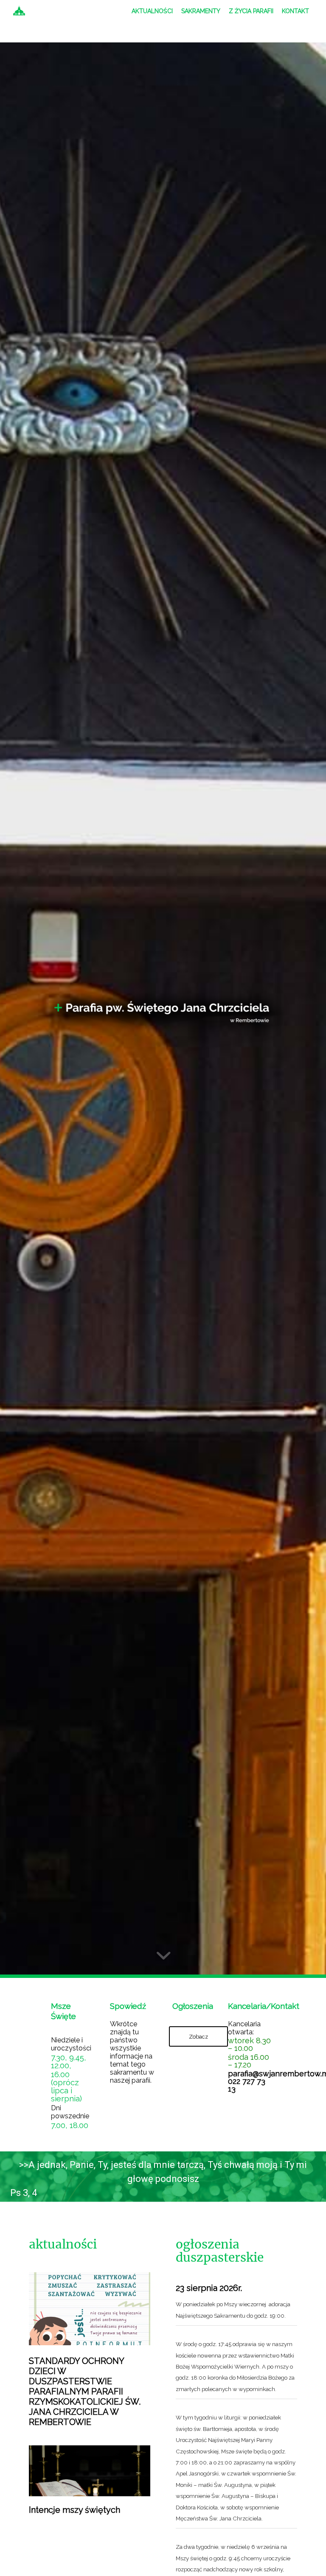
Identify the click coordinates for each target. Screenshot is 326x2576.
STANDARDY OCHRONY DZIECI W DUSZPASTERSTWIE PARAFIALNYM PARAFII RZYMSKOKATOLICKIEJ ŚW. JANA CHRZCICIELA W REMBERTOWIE (85, 2391)
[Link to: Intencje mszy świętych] (90, 2471)
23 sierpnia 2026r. (209, 2288)
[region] (163, 2179)
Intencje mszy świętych (74, 2510)
